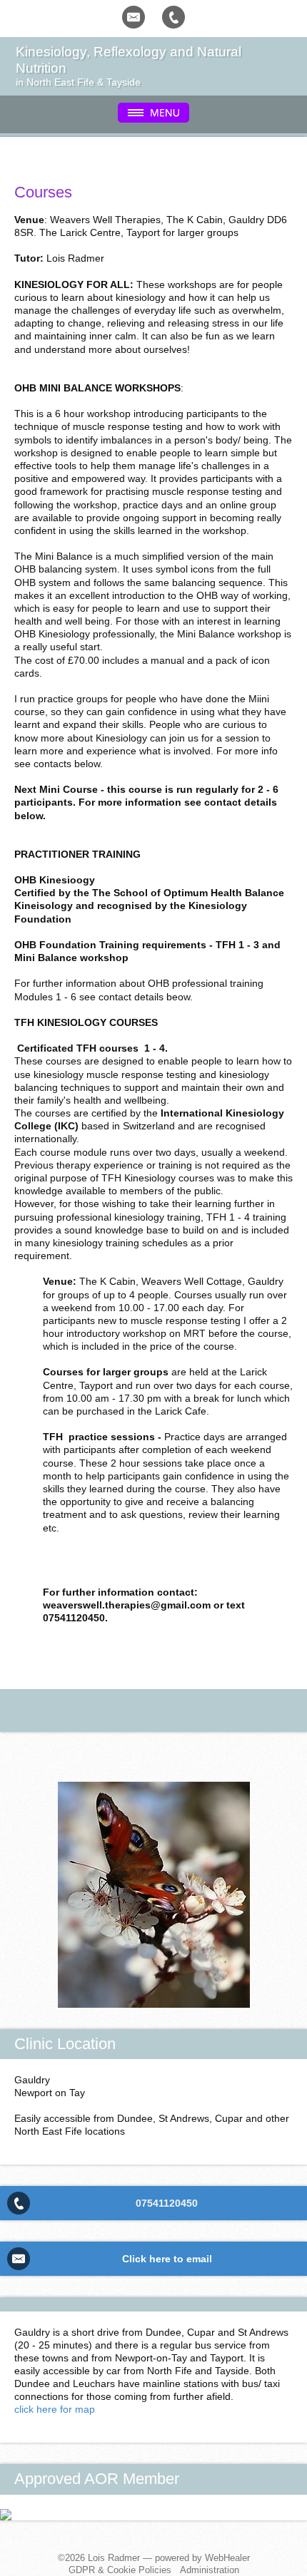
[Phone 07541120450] (173, 17)
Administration (210, 2570)
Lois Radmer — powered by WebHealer (169, 2558)
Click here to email (167, 2259)
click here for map (55, 2409)
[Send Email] (134, 17)
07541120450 (167, 2203)
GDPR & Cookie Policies (120, 2570)
